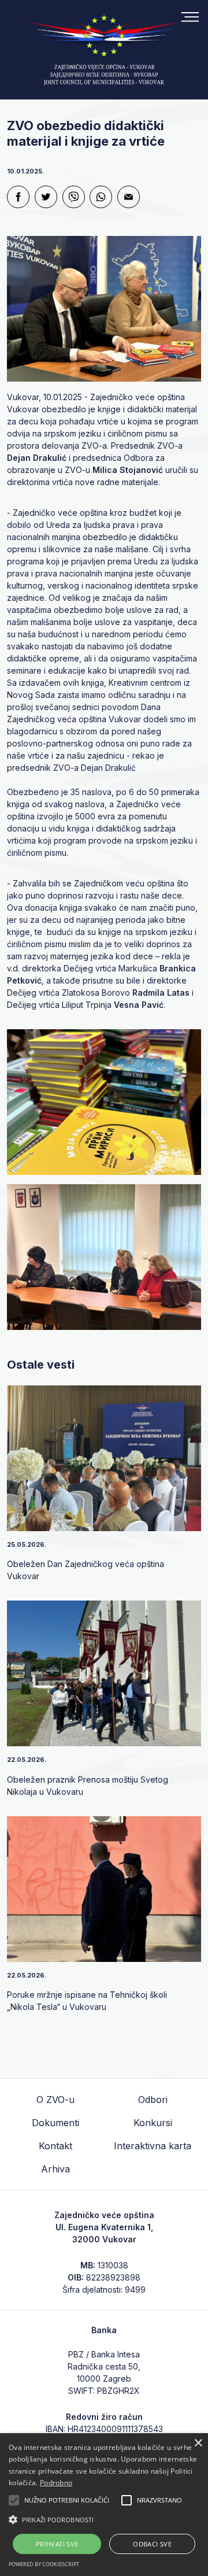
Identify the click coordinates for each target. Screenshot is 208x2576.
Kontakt (55, 2146)
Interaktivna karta (153, 2146)
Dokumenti (55, 2123)
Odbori (153, 2100)
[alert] (104, 2505)
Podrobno (56, 2483)
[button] (104, 2519)
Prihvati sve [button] (57, 2544)
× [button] (198, 2443)
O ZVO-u (55, 2100)
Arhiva (55, 2169)
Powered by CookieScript (44, 2564)
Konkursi (153, 2123)
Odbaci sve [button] (152, 2544)
